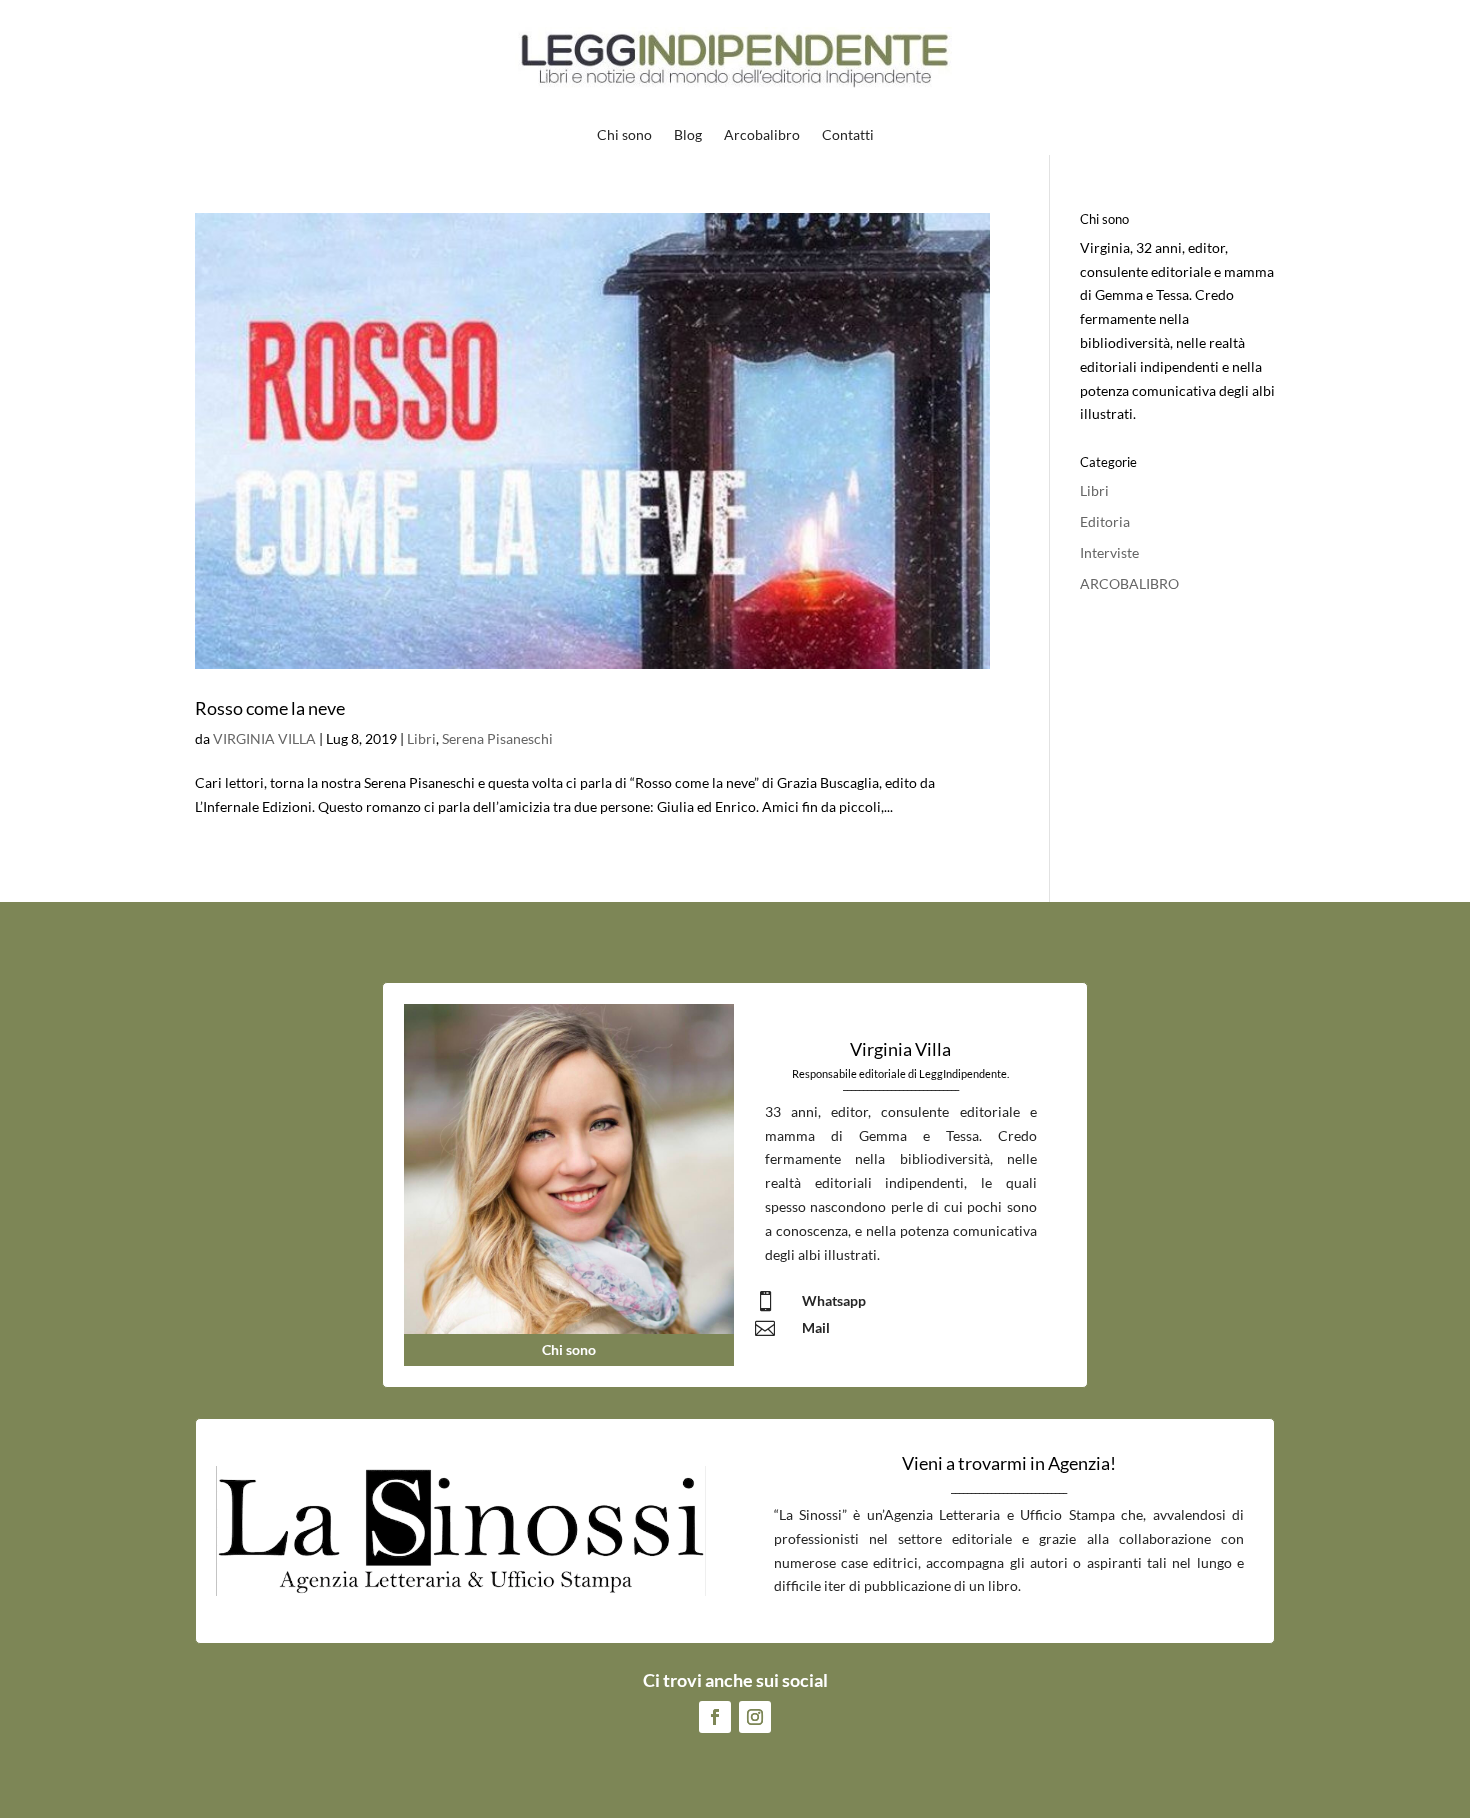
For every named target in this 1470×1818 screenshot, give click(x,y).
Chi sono (624, 135)
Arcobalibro (762, 135)
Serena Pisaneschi (497, 738)
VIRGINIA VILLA (264, 738)
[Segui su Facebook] (715, 1717)
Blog (688, 135)
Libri (421, 738)
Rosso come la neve (270, 708)
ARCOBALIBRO (1129, 583)
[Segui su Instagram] (755, 1717)
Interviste (1109, 552)
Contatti (848, 135)
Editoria (1105, 521)
